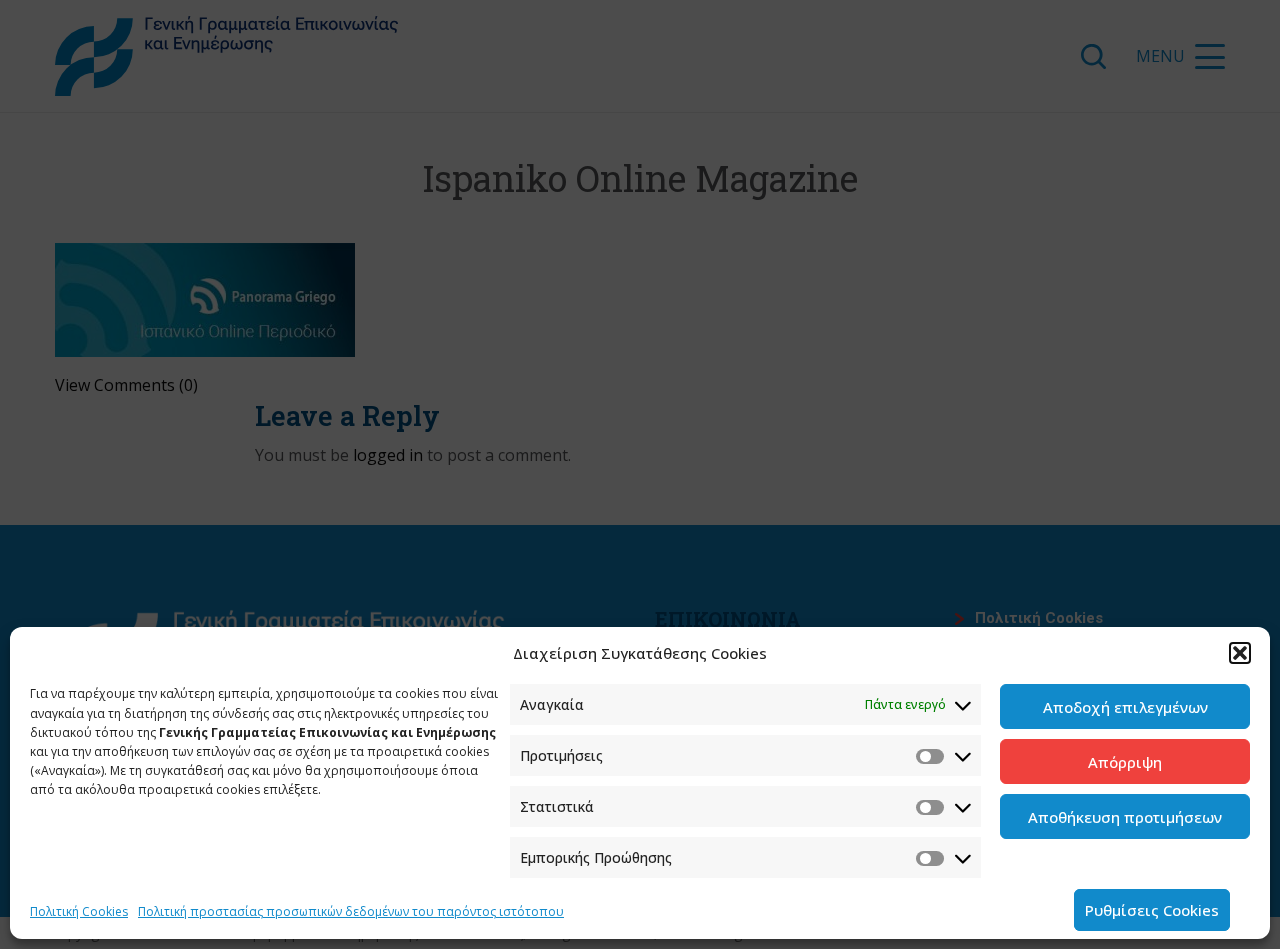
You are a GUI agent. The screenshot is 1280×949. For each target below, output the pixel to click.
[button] (1240, 653)
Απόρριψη (1125, 762)
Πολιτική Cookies (79, 911)
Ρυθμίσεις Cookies (1152, 910)
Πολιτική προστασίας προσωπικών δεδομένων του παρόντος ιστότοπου (351, 911)
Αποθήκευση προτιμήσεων (1125, 817)
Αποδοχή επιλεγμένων (1125, 707)
